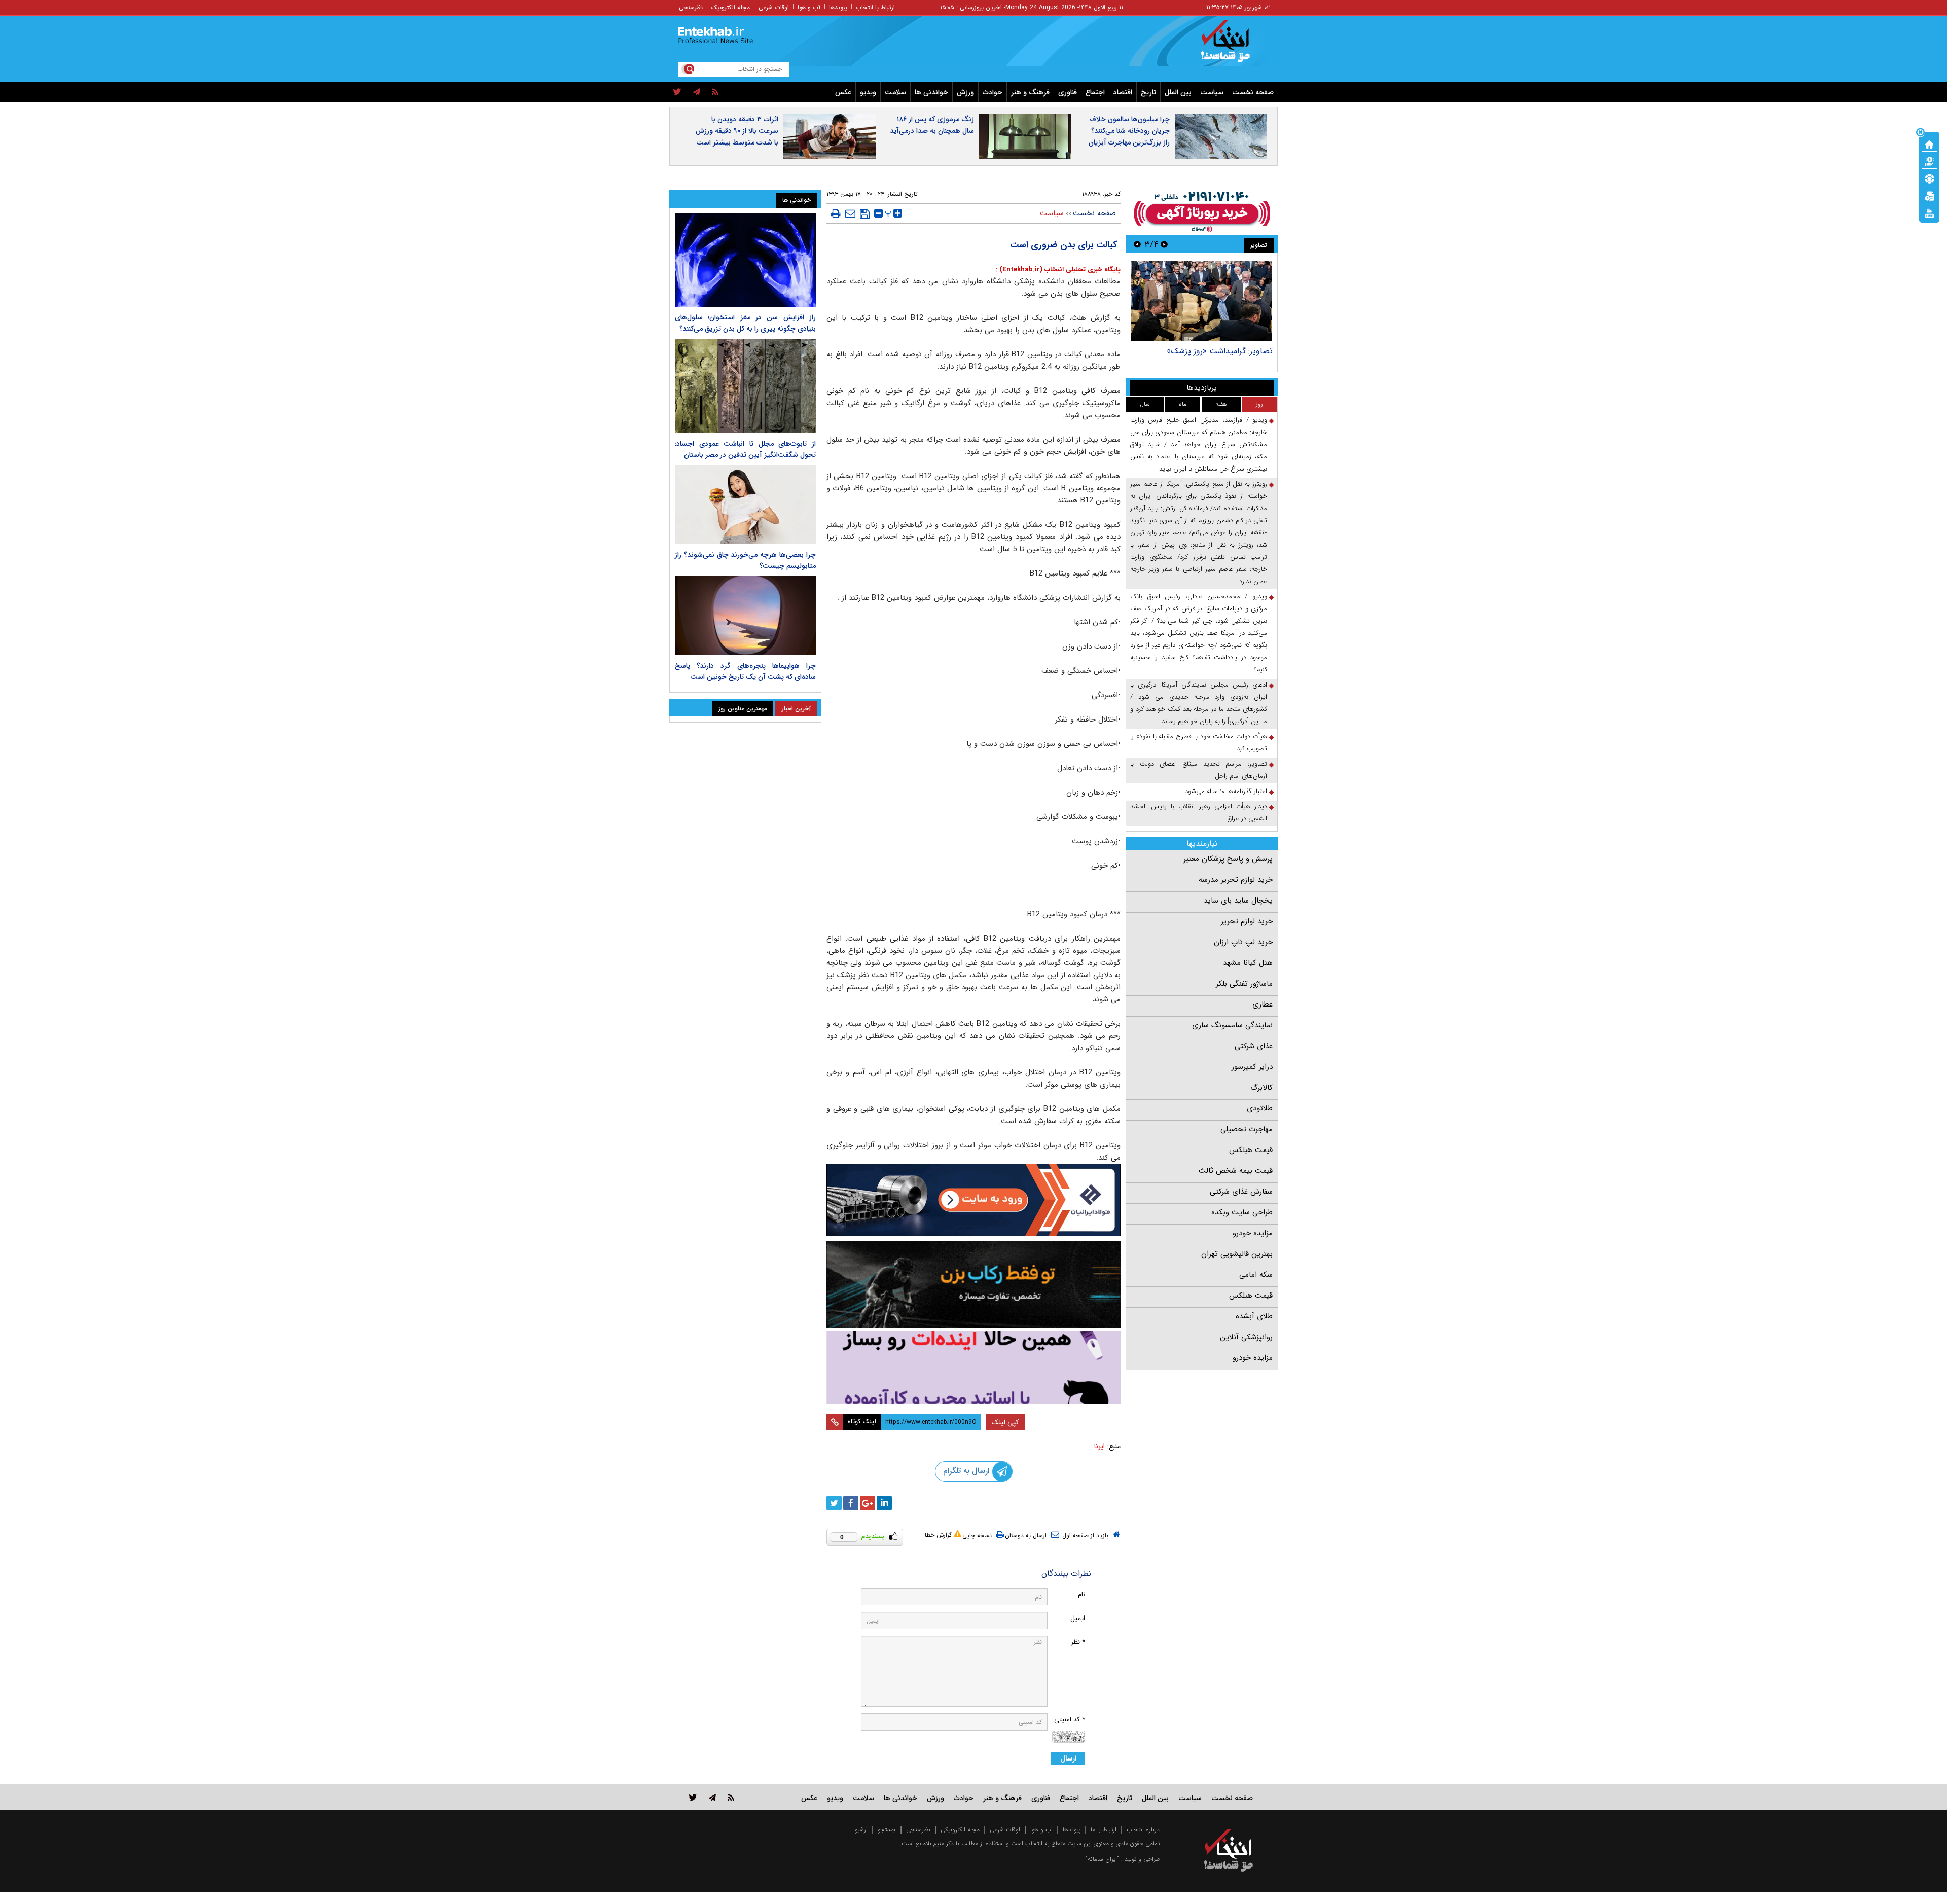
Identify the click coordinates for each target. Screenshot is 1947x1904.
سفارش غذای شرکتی (1241, 1192)
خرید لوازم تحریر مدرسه (1236, 880)
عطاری (1263, 1004)
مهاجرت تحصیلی (1247, 1129)
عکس (843, 92)
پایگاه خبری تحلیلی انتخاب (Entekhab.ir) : (1058, 270)
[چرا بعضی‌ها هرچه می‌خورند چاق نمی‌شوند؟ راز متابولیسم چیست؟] (745, 505)
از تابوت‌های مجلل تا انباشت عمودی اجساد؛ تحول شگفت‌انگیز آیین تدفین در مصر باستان (745, 449)
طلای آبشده (1254, 1316)
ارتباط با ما (1104, 1830)
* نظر (1078, 1642)
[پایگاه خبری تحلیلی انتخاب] (1233, 46)
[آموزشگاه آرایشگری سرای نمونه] (974, 1367)
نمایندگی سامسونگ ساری (1232, 1025)
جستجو (887, 1830)
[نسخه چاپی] (836, 213)
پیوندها (838, 7)
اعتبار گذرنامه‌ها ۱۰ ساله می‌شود (1226, 791)
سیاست (1212, 92)
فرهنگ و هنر (1030, 92)
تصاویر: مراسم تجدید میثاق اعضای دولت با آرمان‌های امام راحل (1199, 770)
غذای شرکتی (1254, 1046)
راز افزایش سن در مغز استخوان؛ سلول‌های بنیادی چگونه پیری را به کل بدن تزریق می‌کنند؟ (745, 323)
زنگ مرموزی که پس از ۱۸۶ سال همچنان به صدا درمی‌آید (932, 125)
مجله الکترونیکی (960, 1830)
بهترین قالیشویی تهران (1237, 1254)
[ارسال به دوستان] (850, 213)
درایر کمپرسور (1252, 1067)
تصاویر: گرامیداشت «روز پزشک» (1220, 351)
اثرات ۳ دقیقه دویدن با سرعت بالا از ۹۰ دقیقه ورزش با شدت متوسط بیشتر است (737, 131)
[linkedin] (884, 1503)
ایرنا (1099, 1446)
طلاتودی (1260, 1108)
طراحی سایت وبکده (1242, 1212)
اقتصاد (1123, 92)
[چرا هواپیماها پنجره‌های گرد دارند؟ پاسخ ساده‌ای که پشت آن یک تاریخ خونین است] (745, 616)
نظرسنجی (691, 7)
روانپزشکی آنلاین (1246, 1337)
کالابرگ (1261, 1088)
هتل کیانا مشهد (1248, 963)
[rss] (715, 92)
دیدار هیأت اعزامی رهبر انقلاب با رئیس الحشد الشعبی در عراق (1199, 813)
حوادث (993, 92)
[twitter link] (693, 1797)
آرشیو (861, 1830)
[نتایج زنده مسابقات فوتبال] (1929, 212)
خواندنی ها (931, 92)
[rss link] (731, 1797)
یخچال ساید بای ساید (1238, 901)
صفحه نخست (1253, 92)
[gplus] (868, 1503)
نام (1081, 1594)
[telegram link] (712, 1797)
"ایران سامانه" (1102, 1859)
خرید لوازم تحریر (1247, 921)
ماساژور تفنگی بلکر (1244, 984)
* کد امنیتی (1070, 1720)
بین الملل (1178, 92)
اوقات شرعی (774, 7)
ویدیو (868, 92)
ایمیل (1078, 1618)
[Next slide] (1137, 244)
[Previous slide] (1164, 244)
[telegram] (697, 92)
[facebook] (851, 1503)
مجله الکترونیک (731, 7)
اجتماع (1095, 92)
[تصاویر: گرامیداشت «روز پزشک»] (1201, 301)
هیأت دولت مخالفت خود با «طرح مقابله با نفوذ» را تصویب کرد (1199, 743)
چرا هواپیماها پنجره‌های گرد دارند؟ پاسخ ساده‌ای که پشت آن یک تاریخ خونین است (745, 671)
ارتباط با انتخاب (875, 7)
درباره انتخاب (1143, 1830)
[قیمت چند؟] (1929, 161)
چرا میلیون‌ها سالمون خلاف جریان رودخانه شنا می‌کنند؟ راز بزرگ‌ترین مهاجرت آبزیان (1129, 131)
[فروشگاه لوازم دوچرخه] (974, 1285)
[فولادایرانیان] (974, 1200)
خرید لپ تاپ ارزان (1243, 942)
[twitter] (677, 92)
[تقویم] (1929, 195)
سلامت (895, 92)
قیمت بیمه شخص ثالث (1236, 1171)
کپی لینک (1005, 1422)
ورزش (965, 92)
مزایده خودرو (1253, 1233)
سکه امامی (1256, 1275)
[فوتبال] (1929, 178)
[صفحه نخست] (1929, 143)
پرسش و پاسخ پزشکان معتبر (1228, 859)
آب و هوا (809, 7)
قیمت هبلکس (1251, 1150)
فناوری (1068, 92)
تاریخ (1148, 92)
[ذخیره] (865, 214)
